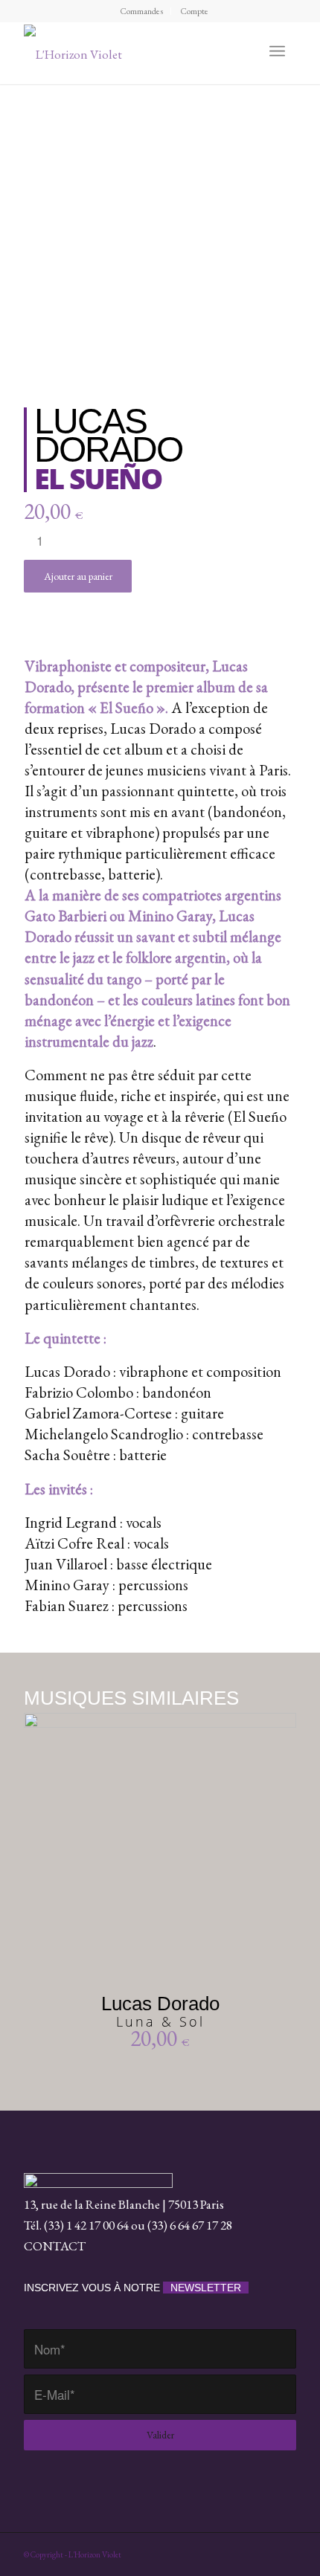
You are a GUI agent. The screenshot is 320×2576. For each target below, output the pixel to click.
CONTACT (55, 2246)
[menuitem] (142, 11)
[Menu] (277, 51)
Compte (194, 11)
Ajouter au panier (78, 576)
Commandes (141, 11)
